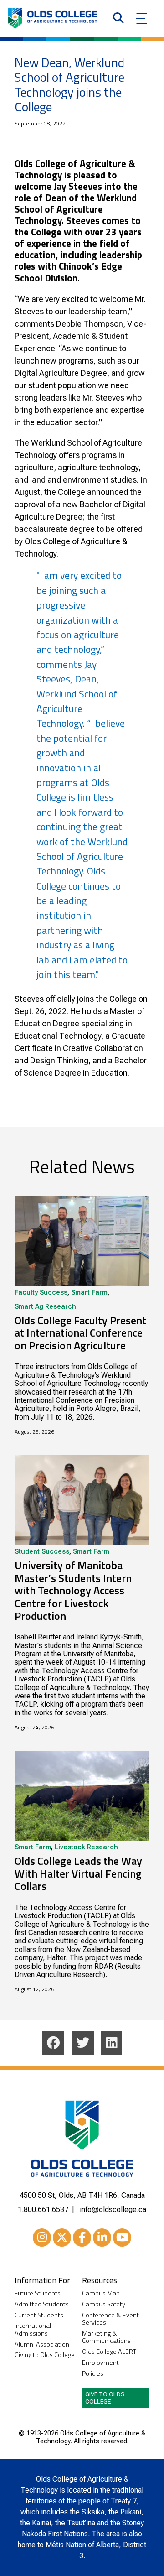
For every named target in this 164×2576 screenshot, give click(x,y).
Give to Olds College (105, 2398)
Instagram (42, 2238)
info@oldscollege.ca (113, 2209)
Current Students (39, 2315)
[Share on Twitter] (83, 2043)
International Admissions (33, 2329)
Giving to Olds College (45, 2355)
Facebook (82, 2238)
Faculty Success (41, 1293)
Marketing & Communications (106, 2337)
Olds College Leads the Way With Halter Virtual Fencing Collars (78, 1873)
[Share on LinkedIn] (112, 2043)
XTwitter (62, 2238)
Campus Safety (104, 2304)
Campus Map (101, 2293)
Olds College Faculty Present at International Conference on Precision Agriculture (80, 1333)
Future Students (38, 2293)
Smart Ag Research (45, 1307)
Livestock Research (86, 1847)
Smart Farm (89, 1293)
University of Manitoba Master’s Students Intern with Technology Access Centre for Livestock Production (73, 1590)
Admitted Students (42, 2304)
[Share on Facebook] (53, 2043)
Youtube (122, 2238)
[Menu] (142, 19)
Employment (100, 2363)
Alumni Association (42, 2344)
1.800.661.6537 (43, 2209)
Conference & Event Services (110, 2319)
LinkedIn (102, 2238)
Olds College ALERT (109, 2352)
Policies (93, 2374)
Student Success (42, 1552)
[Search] (118, 19)
